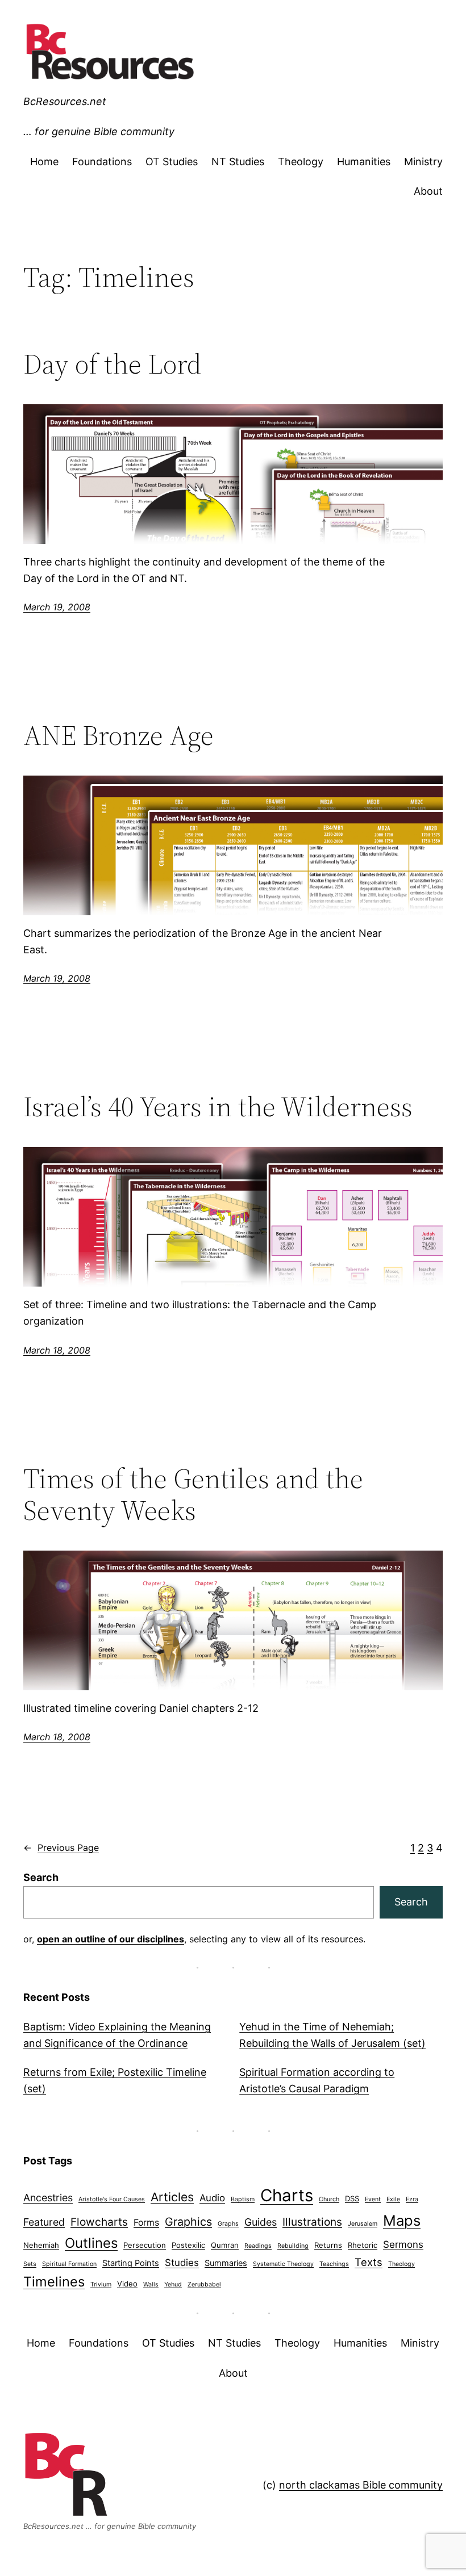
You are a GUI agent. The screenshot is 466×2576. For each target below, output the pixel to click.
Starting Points (131, 2263)
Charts (287, 2195)
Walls (151, 2284)
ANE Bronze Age (118, 736)
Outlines (91, 2243)
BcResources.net (65, 101)
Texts (369, 2262)
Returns (328, 2245)
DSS (352, 2198)
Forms (146, 2223)
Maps (402, 2220)
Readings (258, 2246)
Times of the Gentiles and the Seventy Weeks (193, 1495)
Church (329, 2199)
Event (373, 2199)
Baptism (243, 2199)
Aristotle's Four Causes (112, 2199)
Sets (30, 2264)
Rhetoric (363, 2245)
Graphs (228, 2224)
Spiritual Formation (69, 2264)
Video (127, 2284)
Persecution (145, 2245)
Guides (261, 2222)
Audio (212, 2198)
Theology (401, 2264)
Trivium (101, 2284)
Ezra (412, 2199)
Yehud (173, 2284)
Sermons (403, 2244)
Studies (182, 2263)
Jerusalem (363, 2224)
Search (41, 1877)
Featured (44, 2222)
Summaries (226, 2263)
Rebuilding (293, 2246)
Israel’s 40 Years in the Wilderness (218, 1107)
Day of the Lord (113, 364)
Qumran (225, 2245)
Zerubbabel (204, 2284)
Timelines (54, 2282)
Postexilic (188, 2245)
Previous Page (61, 1848)
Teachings (334, 2264)
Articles (172, 2197)
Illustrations (312, 2222)
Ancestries (48, 2198)
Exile (393, 2199)
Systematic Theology (283, 2264)
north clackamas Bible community (361, 2485)
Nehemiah (41, 2245)
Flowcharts (99, 2222)
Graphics (188, 2222)
